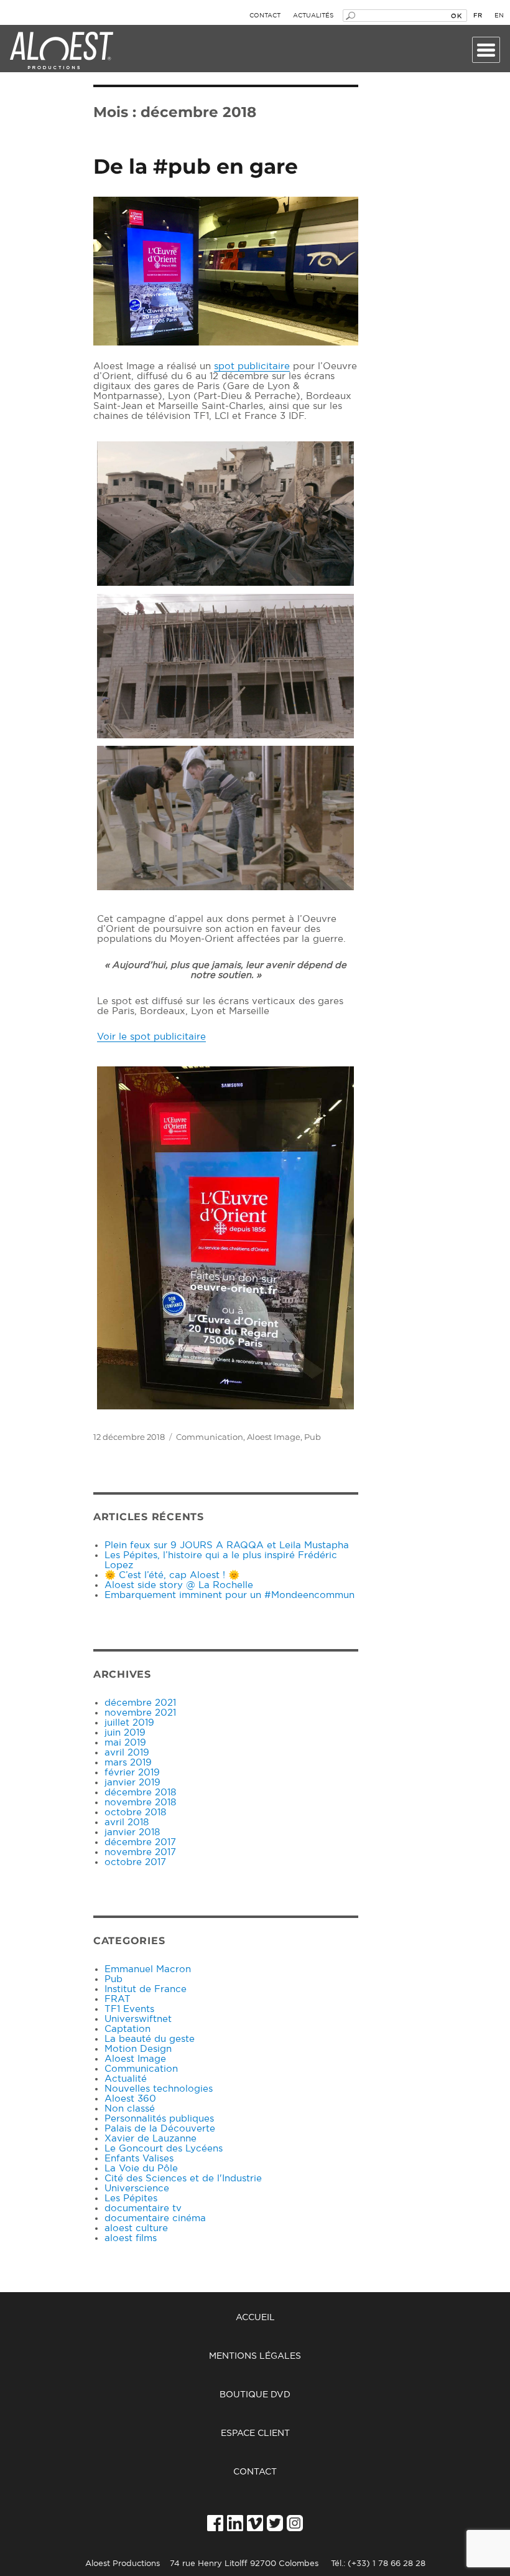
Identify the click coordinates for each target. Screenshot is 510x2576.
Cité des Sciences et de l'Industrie (183, 2179)
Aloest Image (274, 1437)
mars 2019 (128, 1763)
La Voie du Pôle (141, 2169)
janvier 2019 (132, 1783)
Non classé (130, 2109)
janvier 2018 (132, 1832)
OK (456, 16)
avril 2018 (127, 1822)
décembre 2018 (140, 1793)
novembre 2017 (140, 1852)
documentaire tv (143, 2208)
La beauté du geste (150, 2039)
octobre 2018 (135, 1812)
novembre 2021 (140, 1713)
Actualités (313, 16)
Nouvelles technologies (159, 2089)
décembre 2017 (140, 1842)
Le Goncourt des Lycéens (164, 2149)
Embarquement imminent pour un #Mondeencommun (229, 1595)
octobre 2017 (135, 1862)
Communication (210, 1437)
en (499, 16)
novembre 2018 (140, 1803)
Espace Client (255, 2433)
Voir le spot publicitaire (151, 1037)
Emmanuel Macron (148, 1969)
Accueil (255, 2318)
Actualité (126, 2079)
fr (478, 16)
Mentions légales (255, 2356)
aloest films (131, 2238)
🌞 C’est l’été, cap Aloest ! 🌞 (172, 1575)
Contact (265, 16)
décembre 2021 (140, 1703)
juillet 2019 (129, 1723)
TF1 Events (129, 2009)
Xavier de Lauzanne (151, 2139)
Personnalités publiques (159, 2119)
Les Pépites (131, 2198)
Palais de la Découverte (160, 2129)
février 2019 (132, 1773)
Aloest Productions (62, 51)
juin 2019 (125, 1733)
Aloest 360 (130, 2099)
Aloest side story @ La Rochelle (179, 1585)
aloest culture (136, 2228)
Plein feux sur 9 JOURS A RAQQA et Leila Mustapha (227, 1545)
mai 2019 (125, 1743)
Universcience (137, 2188)
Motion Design (138, 2049)
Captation (127, 2029)
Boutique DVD (255, 2395)
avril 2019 (127, 1753)
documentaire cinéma (155, 2218)
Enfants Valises (139, 2159)
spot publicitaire (252, 366)
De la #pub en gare (196, 166)
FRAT (118, 1999)
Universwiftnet (138, 2019)
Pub (313, 1437)
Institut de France (146, 1989)
